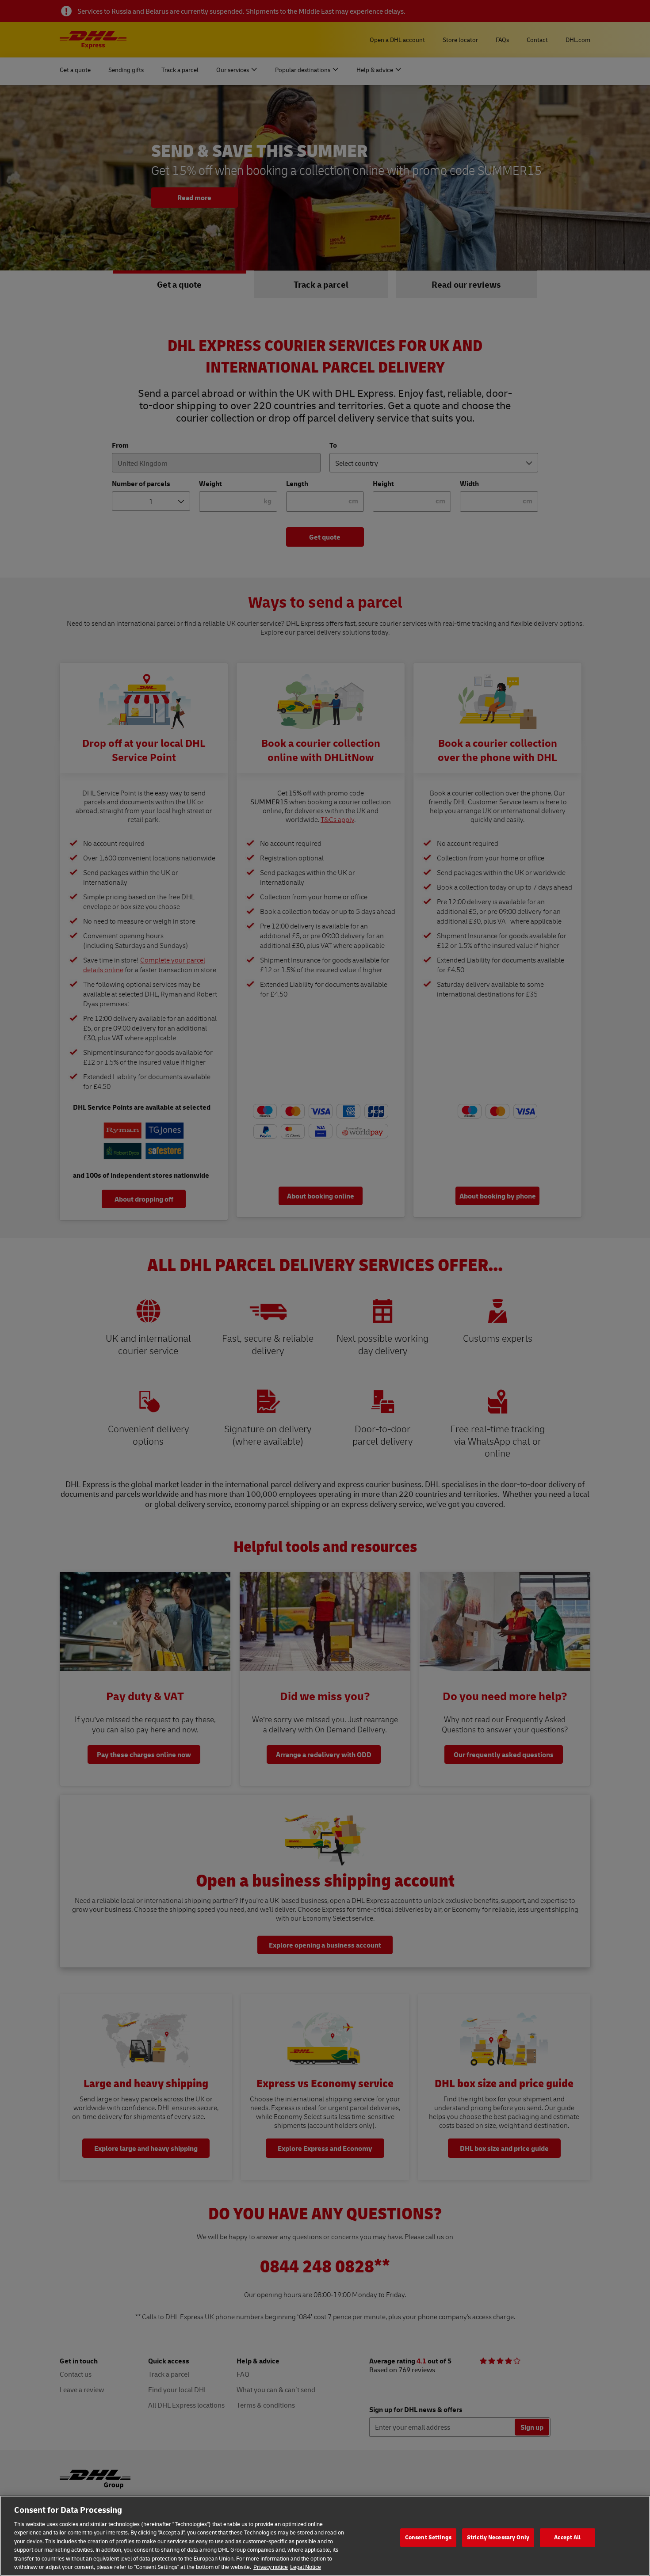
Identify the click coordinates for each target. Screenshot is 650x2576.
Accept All (567, 2537)
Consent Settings (428, 2537)
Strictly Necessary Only (498, 2537)
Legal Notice (306, 2567)
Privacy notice (271, 2567)
